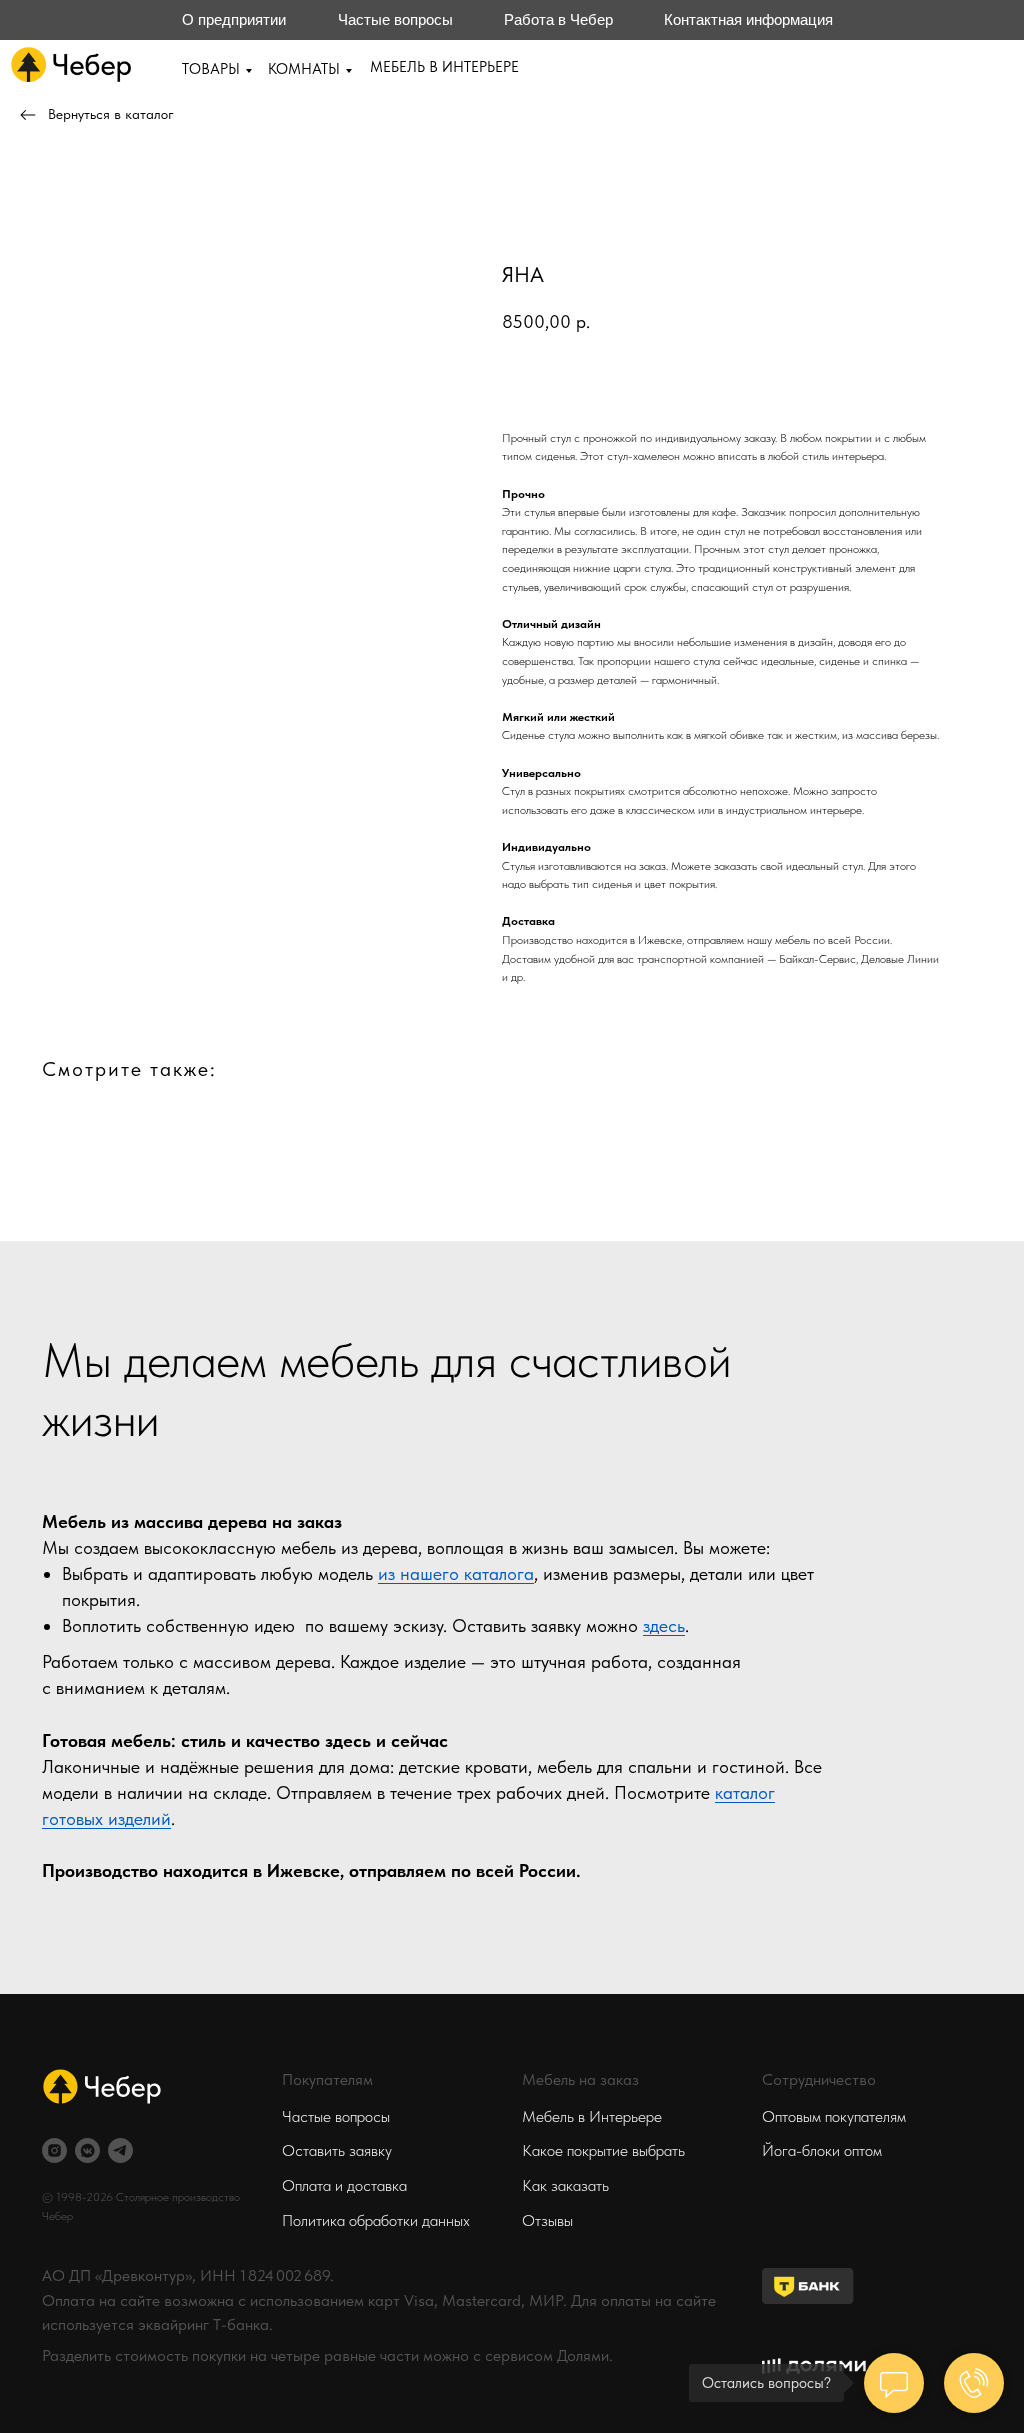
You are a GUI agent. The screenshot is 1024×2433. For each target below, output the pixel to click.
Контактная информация (748, 19)
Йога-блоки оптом (822, 2150)
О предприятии (234, 19)
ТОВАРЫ (211, 69)
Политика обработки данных (376, 2220)
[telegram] (120, 2150)
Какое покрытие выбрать (603, 2150)
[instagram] (54, 2150)
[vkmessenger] (87, 2150)
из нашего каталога (456, 1573)
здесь (664, 1625)
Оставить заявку (337, 2150)
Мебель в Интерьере (592, 2116)
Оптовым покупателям (834, 2116)
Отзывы (547, 2220)
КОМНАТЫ (304, 69)
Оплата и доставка (344, 2185)
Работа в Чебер (558, 19)
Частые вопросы (395, 19)
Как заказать (565, 2185)
